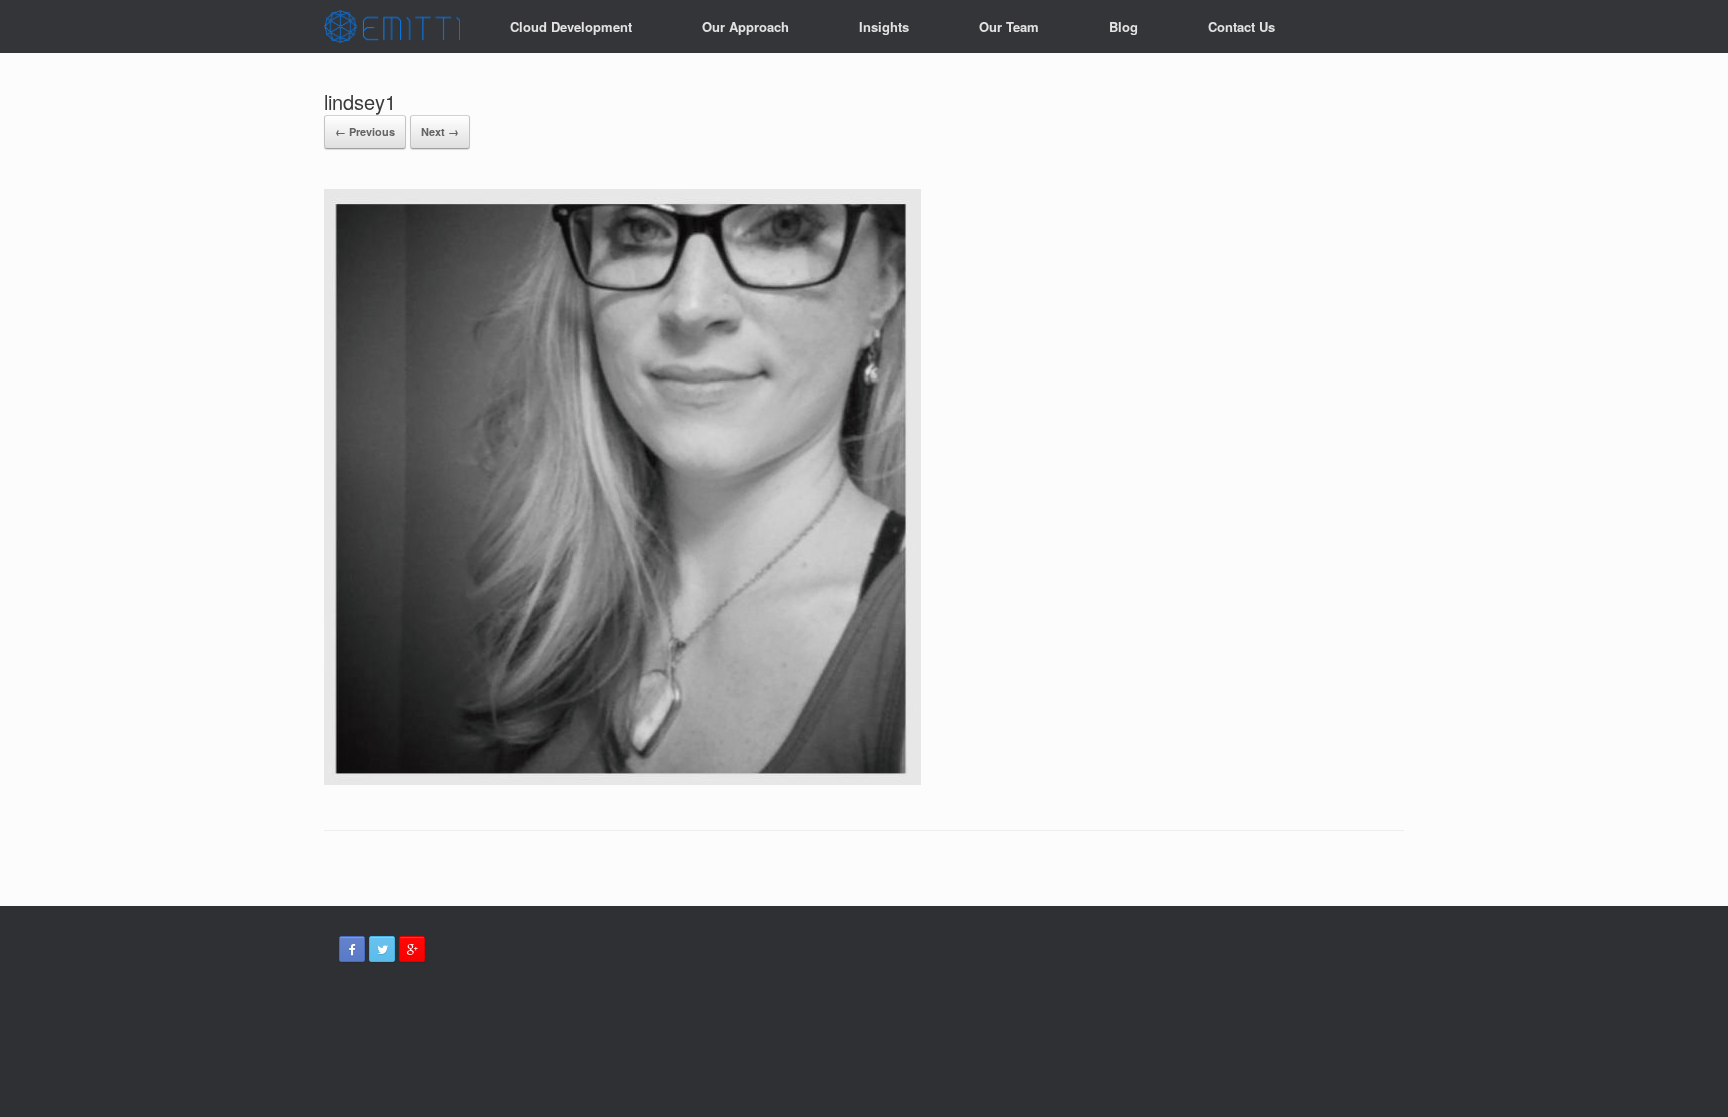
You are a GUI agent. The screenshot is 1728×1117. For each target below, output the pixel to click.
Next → (440, 131)
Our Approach (745, 26)
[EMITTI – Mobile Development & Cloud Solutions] (392, 26)
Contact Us (1241, 26)
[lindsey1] (622, 779)
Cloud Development (571, 26)
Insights (884, 26)
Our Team (1009, 26)
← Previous (365, 131)
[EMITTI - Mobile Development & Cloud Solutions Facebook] (352, 949)
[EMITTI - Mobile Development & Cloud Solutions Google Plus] (412, 949)
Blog (1123, 26)
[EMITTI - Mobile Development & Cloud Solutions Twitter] (382, 949)
